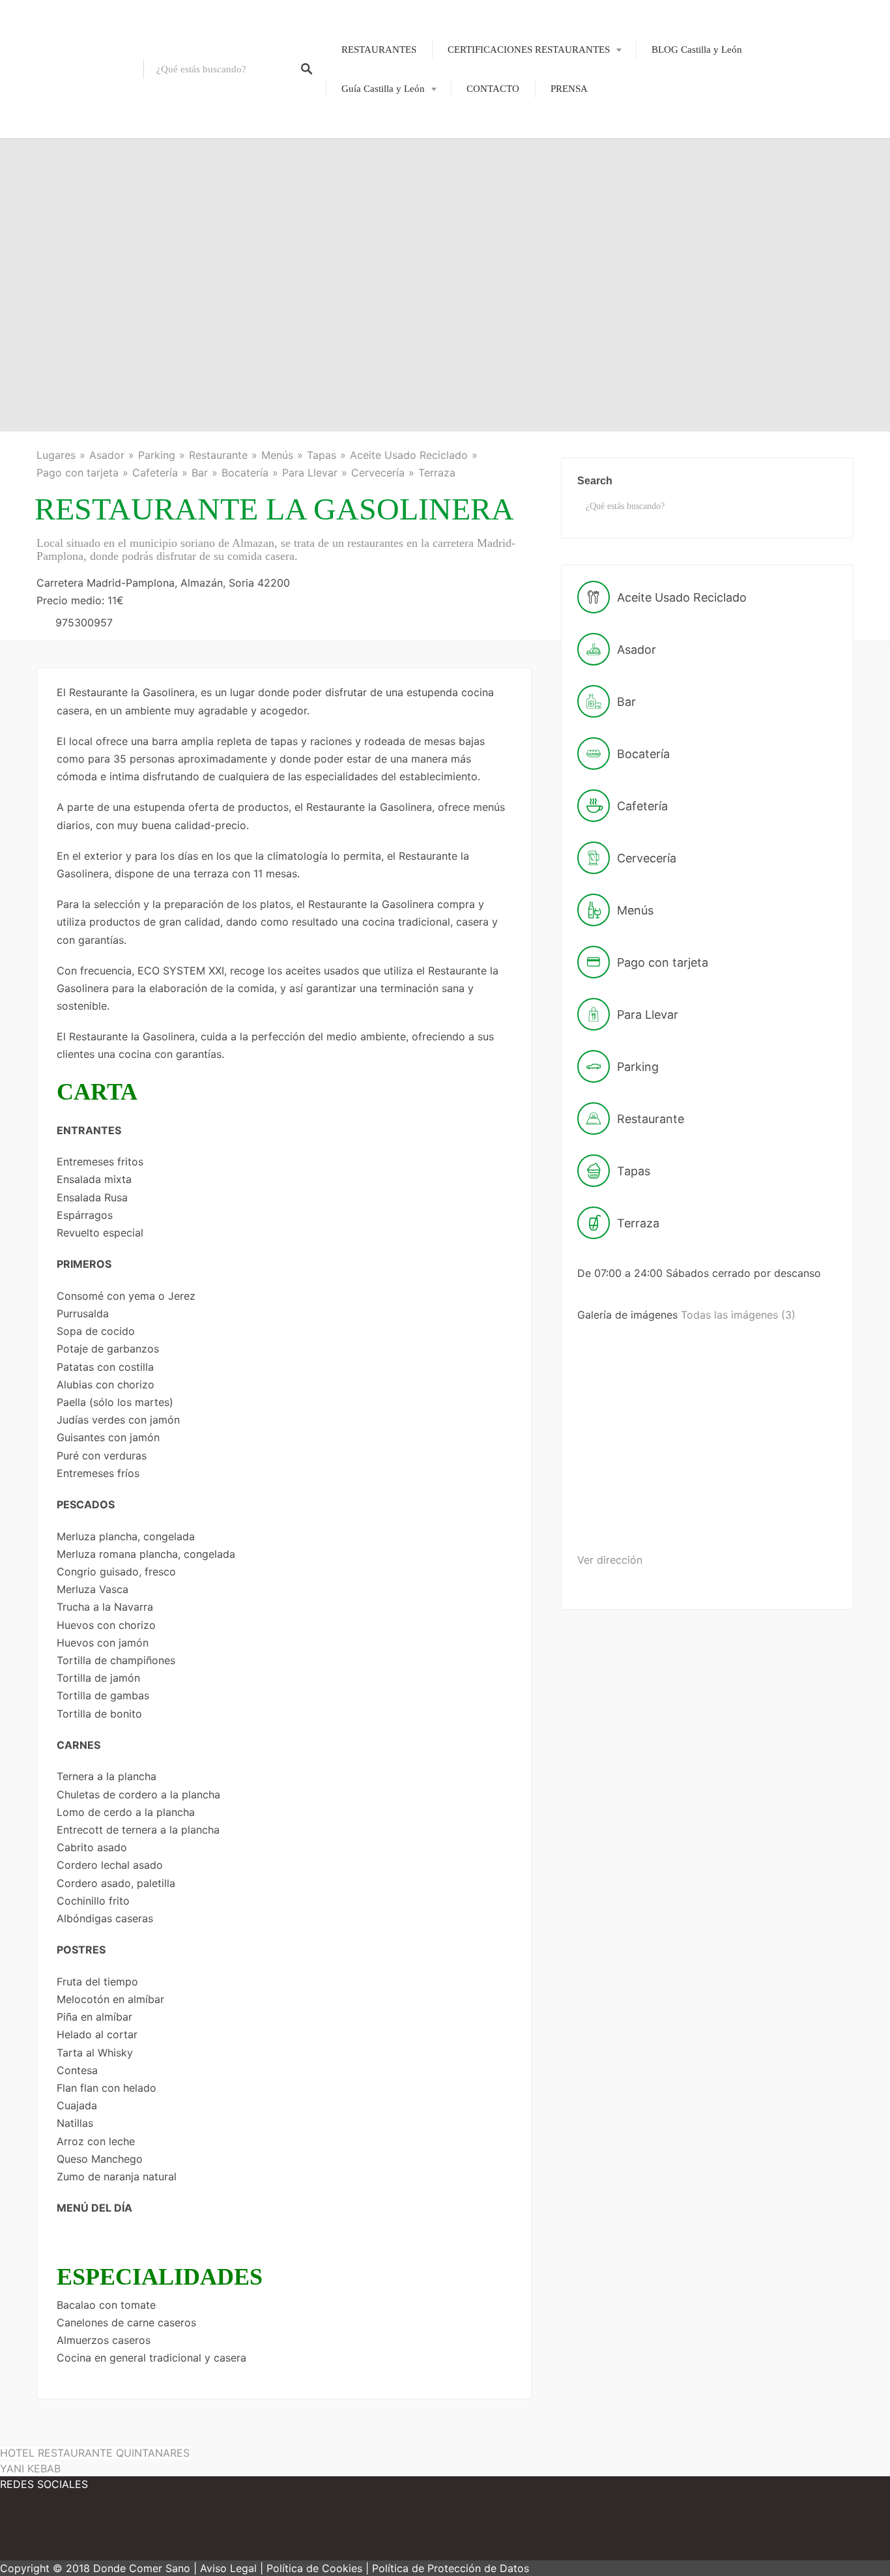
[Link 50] (626, 1518)
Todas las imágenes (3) (738, 1315)
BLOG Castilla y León (697, 50)
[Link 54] (39, 2530)
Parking (157, 455)
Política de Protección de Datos (451, 2568)
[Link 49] (727, 1416)
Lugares (56, 455)
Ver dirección (610, 1560)
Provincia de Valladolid (380, 289)
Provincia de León (369, 177)
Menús (277, 455)
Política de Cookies (314, 2568)
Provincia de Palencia (376, 199)
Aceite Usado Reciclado (409, 455)
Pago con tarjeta (78, 473)
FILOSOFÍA (503, 93)
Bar (200, 473)
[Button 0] (307, 69)
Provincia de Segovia (375, 244)
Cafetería (155, 473)
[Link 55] (117, 2530)
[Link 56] (195, 2530)
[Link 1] (72, 69)
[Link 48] (628, 1416)
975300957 (84, 622)
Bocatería (245, 473)
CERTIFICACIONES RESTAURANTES (529, 50)
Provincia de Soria (369, 267)
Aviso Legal (228, 2568)
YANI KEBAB (30, 2468)
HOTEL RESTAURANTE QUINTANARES (95, 2453)
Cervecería (378, 473)
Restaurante (218, 455)
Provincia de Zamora (375, 311)
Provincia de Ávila (370, 132)
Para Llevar (310, 473)
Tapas (322, 455)
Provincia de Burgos (374, 154)
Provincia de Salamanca (381, 222)
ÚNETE (494, 115)
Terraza (437, 473)
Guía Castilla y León (383, 89)
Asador (107, 455)
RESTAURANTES (379, 50)
